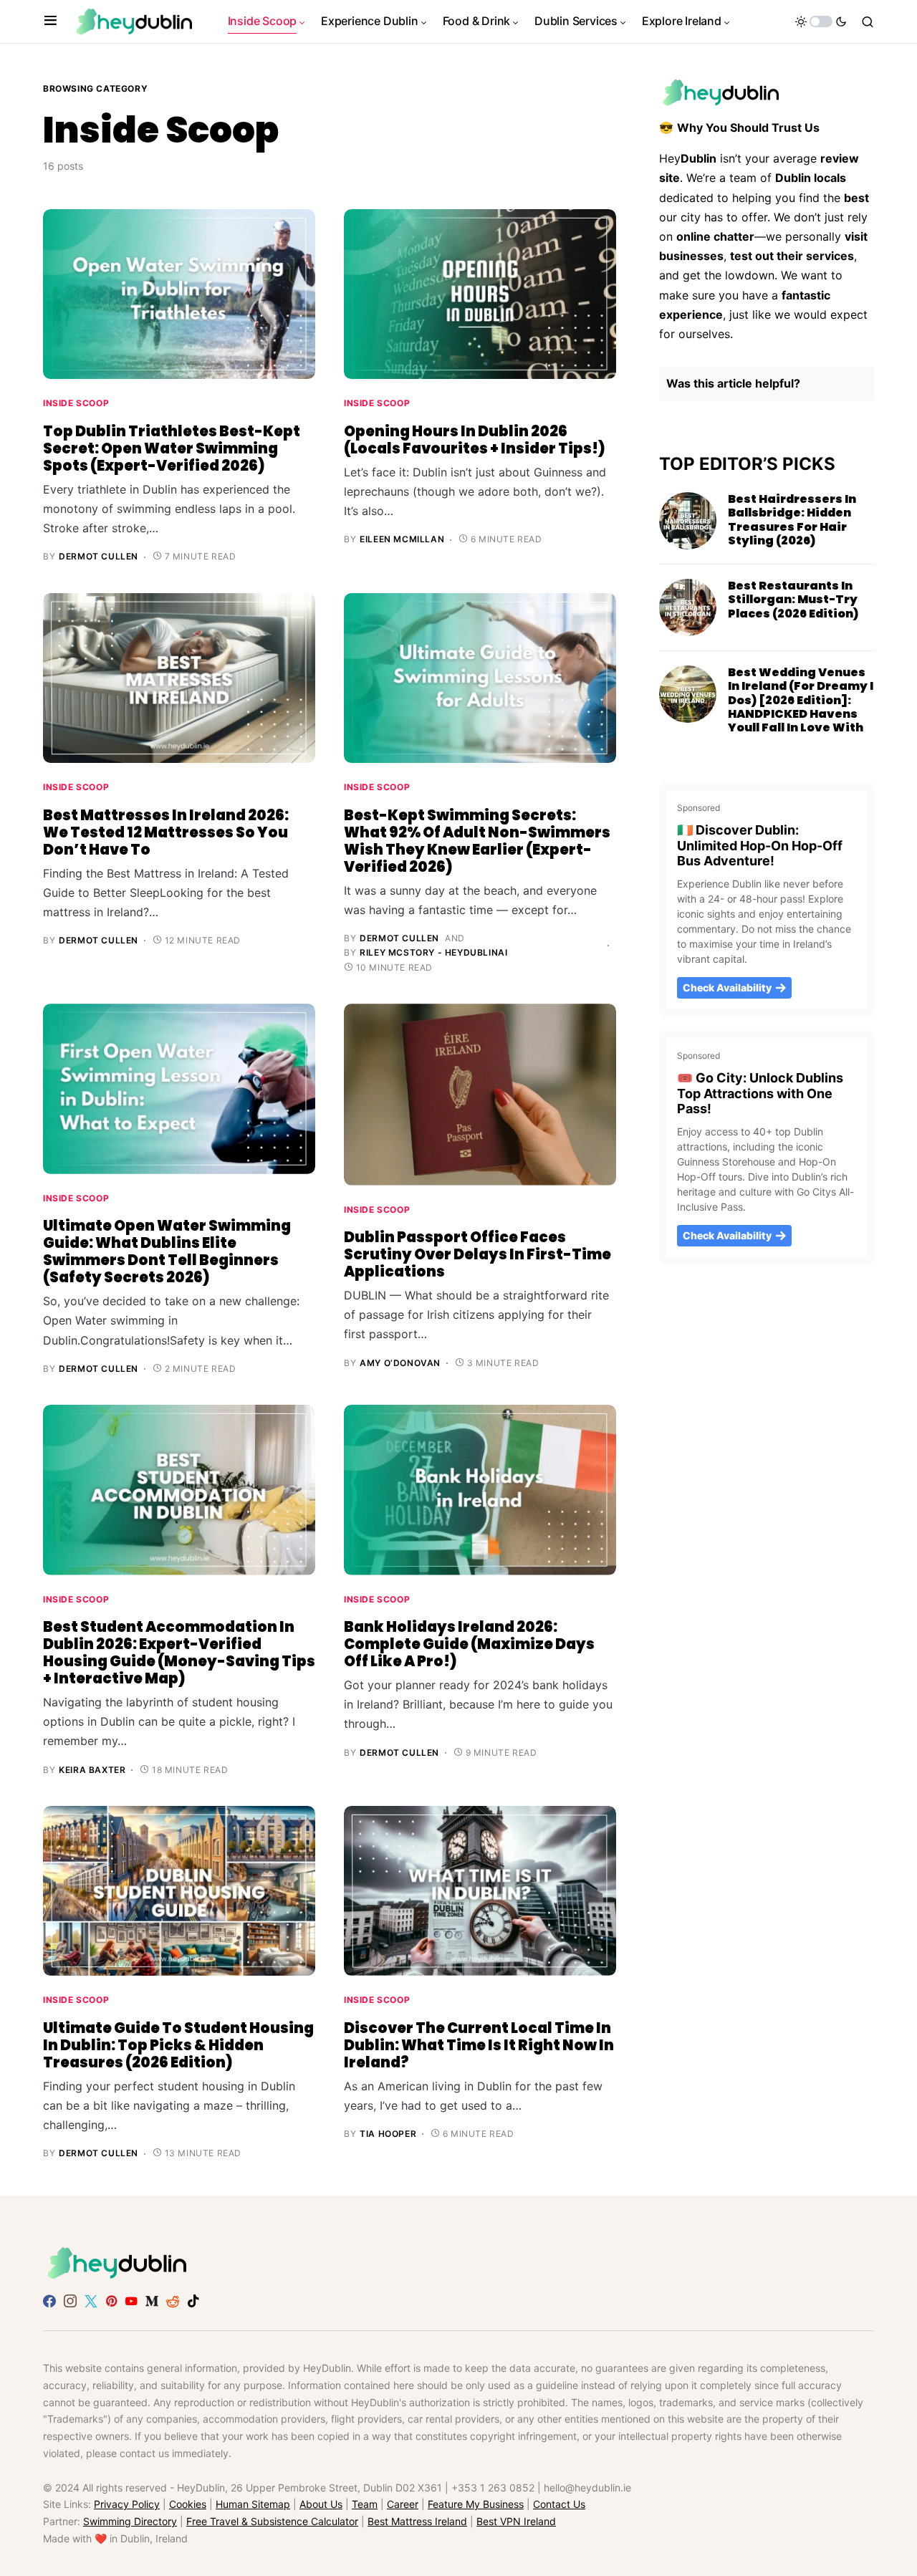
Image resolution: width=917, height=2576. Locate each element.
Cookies (188, 2505)
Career (403, 2505)
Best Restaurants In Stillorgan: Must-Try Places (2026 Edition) (793, 599)
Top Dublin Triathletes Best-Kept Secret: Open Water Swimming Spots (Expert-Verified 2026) (172, 448)
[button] (51, 21)
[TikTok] (193, 2301)
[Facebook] (49, 2301)
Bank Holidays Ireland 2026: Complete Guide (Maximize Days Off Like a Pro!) (469, 1644)
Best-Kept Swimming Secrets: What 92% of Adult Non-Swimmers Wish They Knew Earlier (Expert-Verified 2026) (477, 841)
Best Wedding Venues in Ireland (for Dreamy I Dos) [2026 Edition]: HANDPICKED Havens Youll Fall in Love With (801, 700)
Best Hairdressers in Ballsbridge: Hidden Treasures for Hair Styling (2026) (792, 520)
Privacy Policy (127, 2505)
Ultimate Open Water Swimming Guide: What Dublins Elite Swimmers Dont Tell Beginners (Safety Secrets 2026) (167, 1251)
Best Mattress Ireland (417, 2521)
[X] (91, 2301)
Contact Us (559, 2505)
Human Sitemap (253, 2505)
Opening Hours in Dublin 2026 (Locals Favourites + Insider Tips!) (475, 440)
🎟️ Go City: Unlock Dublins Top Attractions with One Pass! (760, 1094)
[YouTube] (131, 2301)
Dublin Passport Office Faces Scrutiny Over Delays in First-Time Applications (477, 1254)
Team (365, 2505)
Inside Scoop (76, 403)
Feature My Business (476, 2505)
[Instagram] (70, 2301)
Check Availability (727, 987)
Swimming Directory (130, 2521)
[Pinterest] (111, 2301)
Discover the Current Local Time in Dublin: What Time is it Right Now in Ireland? (479, 2045)
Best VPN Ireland (516, 2521)
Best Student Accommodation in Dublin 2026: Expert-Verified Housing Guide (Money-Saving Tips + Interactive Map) (179, 1653)
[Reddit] (173, 2301)
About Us (321, 2505)
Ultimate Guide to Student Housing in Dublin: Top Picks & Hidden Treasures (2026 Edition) (178, 2045)
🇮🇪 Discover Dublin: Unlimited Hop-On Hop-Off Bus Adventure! (760, 846)
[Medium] (152, 2301)
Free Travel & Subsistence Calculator (272, 2521)
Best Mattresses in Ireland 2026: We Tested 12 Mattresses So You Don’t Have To (166, 832)
